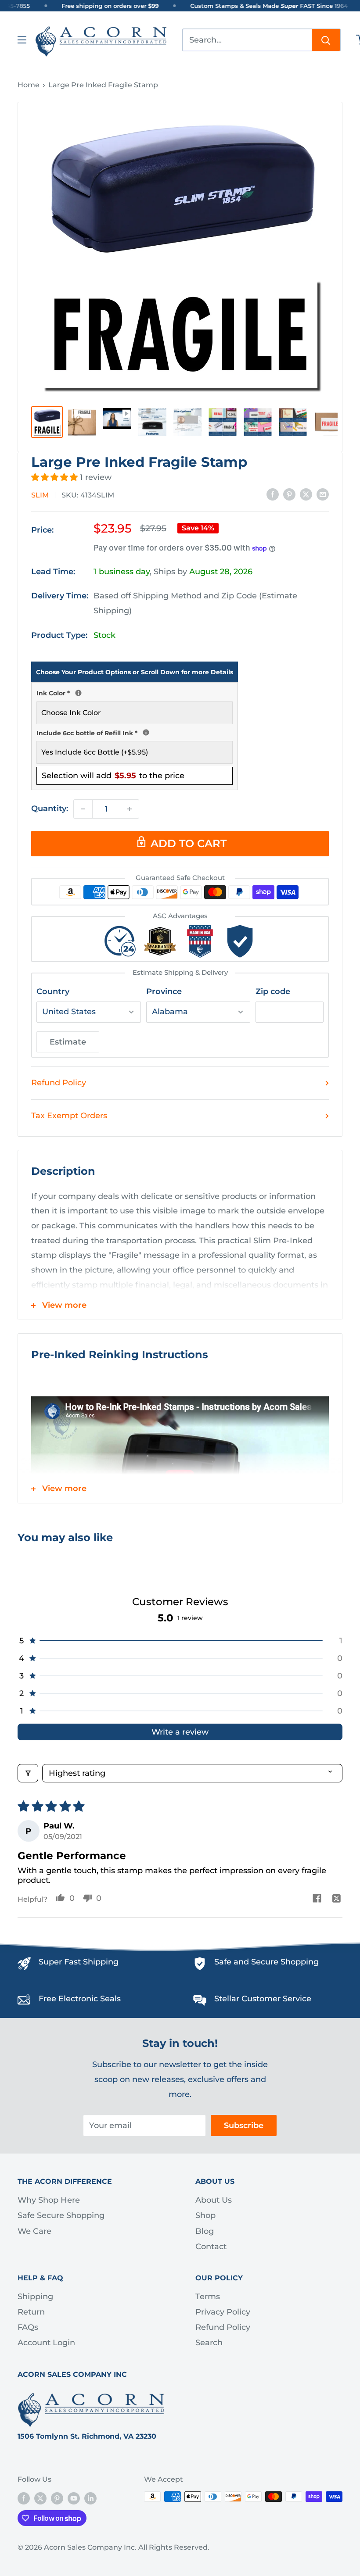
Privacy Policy (223, 2312)
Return (31, 2312)
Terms (208, 2297)
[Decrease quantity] (83, 809)
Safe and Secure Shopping (266, 1962)
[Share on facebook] (317, 1899)
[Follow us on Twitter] (40, 2498)
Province (164, 991)
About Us (214, 2200)
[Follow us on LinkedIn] (90, 2498)
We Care (34, 2231)
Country (53, 991)
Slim (40, 495)
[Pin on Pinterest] (289, 494)
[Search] (326, 40)
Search (209, 2343)
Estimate (68, 1042)
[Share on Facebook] (273, 494)
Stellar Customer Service (263, 1999)
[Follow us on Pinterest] (57, 2498)
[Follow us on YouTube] (74, 2498)
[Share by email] (323, 494)
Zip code (273, 991)
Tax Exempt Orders (69, 1116)
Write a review (180, 1732)
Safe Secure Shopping (61, 2215)
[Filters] (28, 1773)
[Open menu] (22, 40)
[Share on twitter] (337, 1899)
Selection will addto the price (113, 776)
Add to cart (189, 843)
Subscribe (244, 2125)
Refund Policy (59, 1083)
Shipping (35, 2297)
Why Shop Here (49, 2200)
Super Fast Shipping (79, 1962)
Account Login (46, 2343)
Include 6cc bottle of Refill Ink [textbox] (135, 732)
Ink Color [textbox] (135, 692)
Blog (205, 2231)
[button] (56, 477)
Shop (205, 2215)
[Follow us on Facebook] (24, 2498)
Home (29, 85)
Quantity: (50, 809)
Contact (211, 2247)
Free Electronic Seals (80, 1999)
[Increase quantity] (130, 809)
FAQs (28, 2327)
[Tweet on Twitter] (306, 494)
